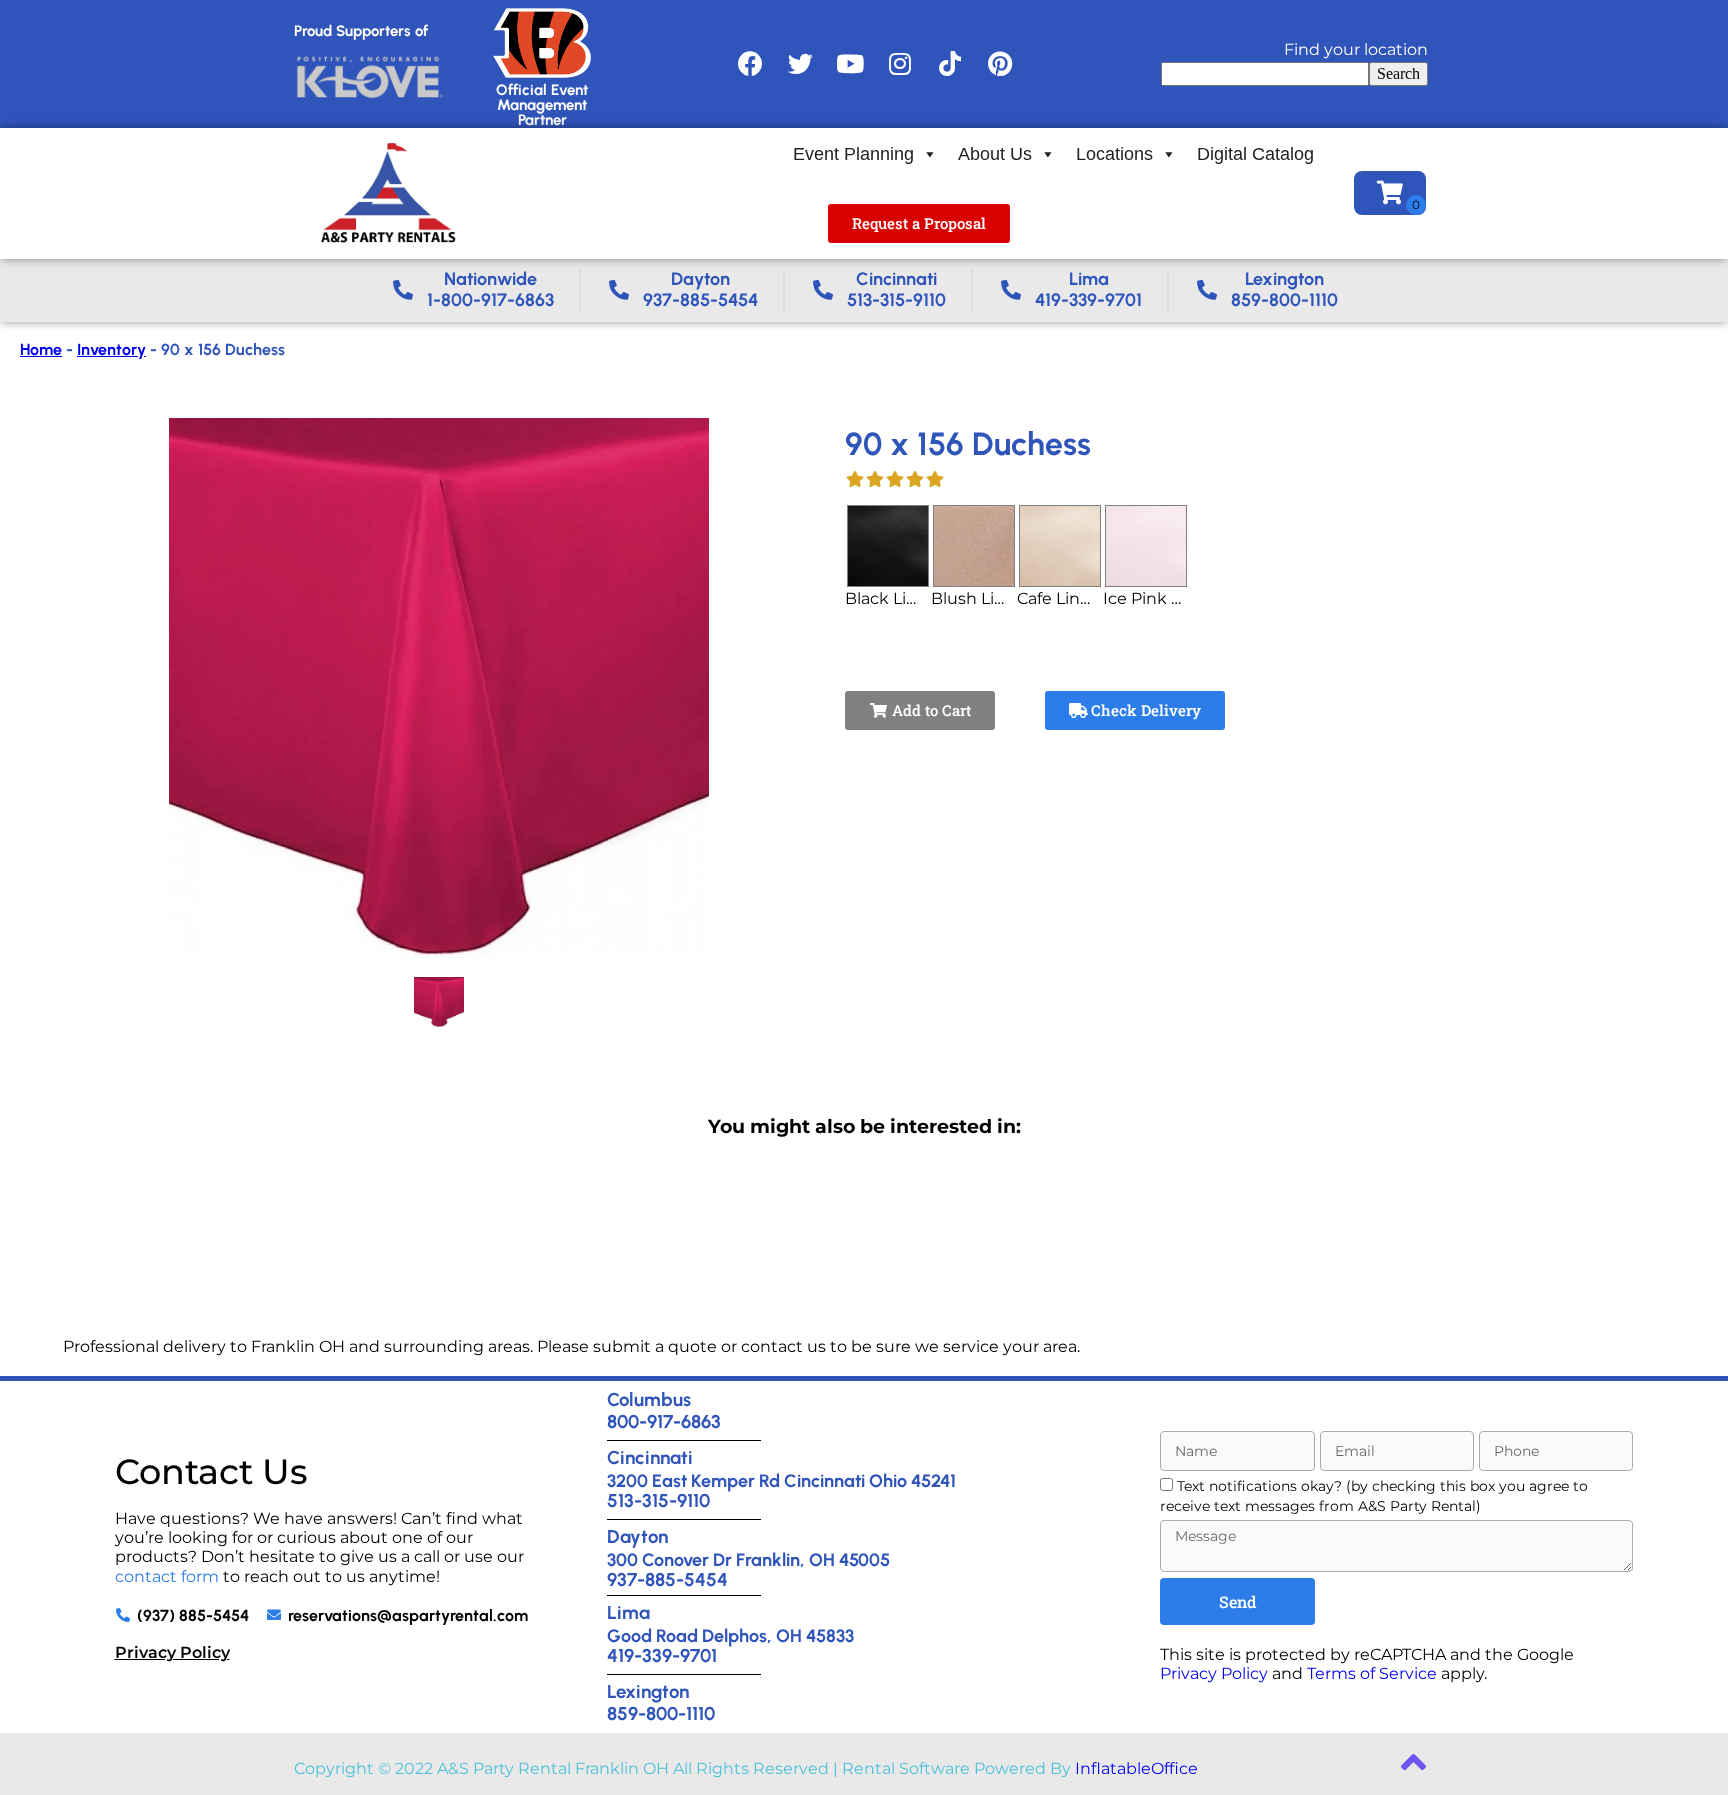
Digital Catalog (1255, 154)
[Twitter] (800, 64)
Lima (628, 1612)
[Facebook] (750, 64)
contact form (167, 1576)
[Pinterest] (1000, 64)
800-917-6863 (664, 1421)
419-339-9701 (662, 1655)
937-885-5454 (667, 1579)
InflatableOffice (1136, 1768)
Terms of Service (1372, 1673)
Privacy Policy (172, 1652)
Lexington (648, 1691)
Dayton (637, 1536)
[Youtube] (850, 64)
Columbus (649, 1399)
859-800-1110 (661, 1713)
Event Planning (853, 154)
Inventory (111, 349)
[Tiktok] (950, 64)
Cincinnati (650, 1457)
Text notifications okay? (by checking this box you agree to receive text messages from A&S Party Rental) (1374, 1495)
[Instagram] (900, 64)
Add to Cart (929, 710)
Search (1398, 73)
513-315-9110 (658, 1500)
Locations (1114, 154)
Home (41, 349)
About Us (995, 154)
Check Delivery (1144, 710)
